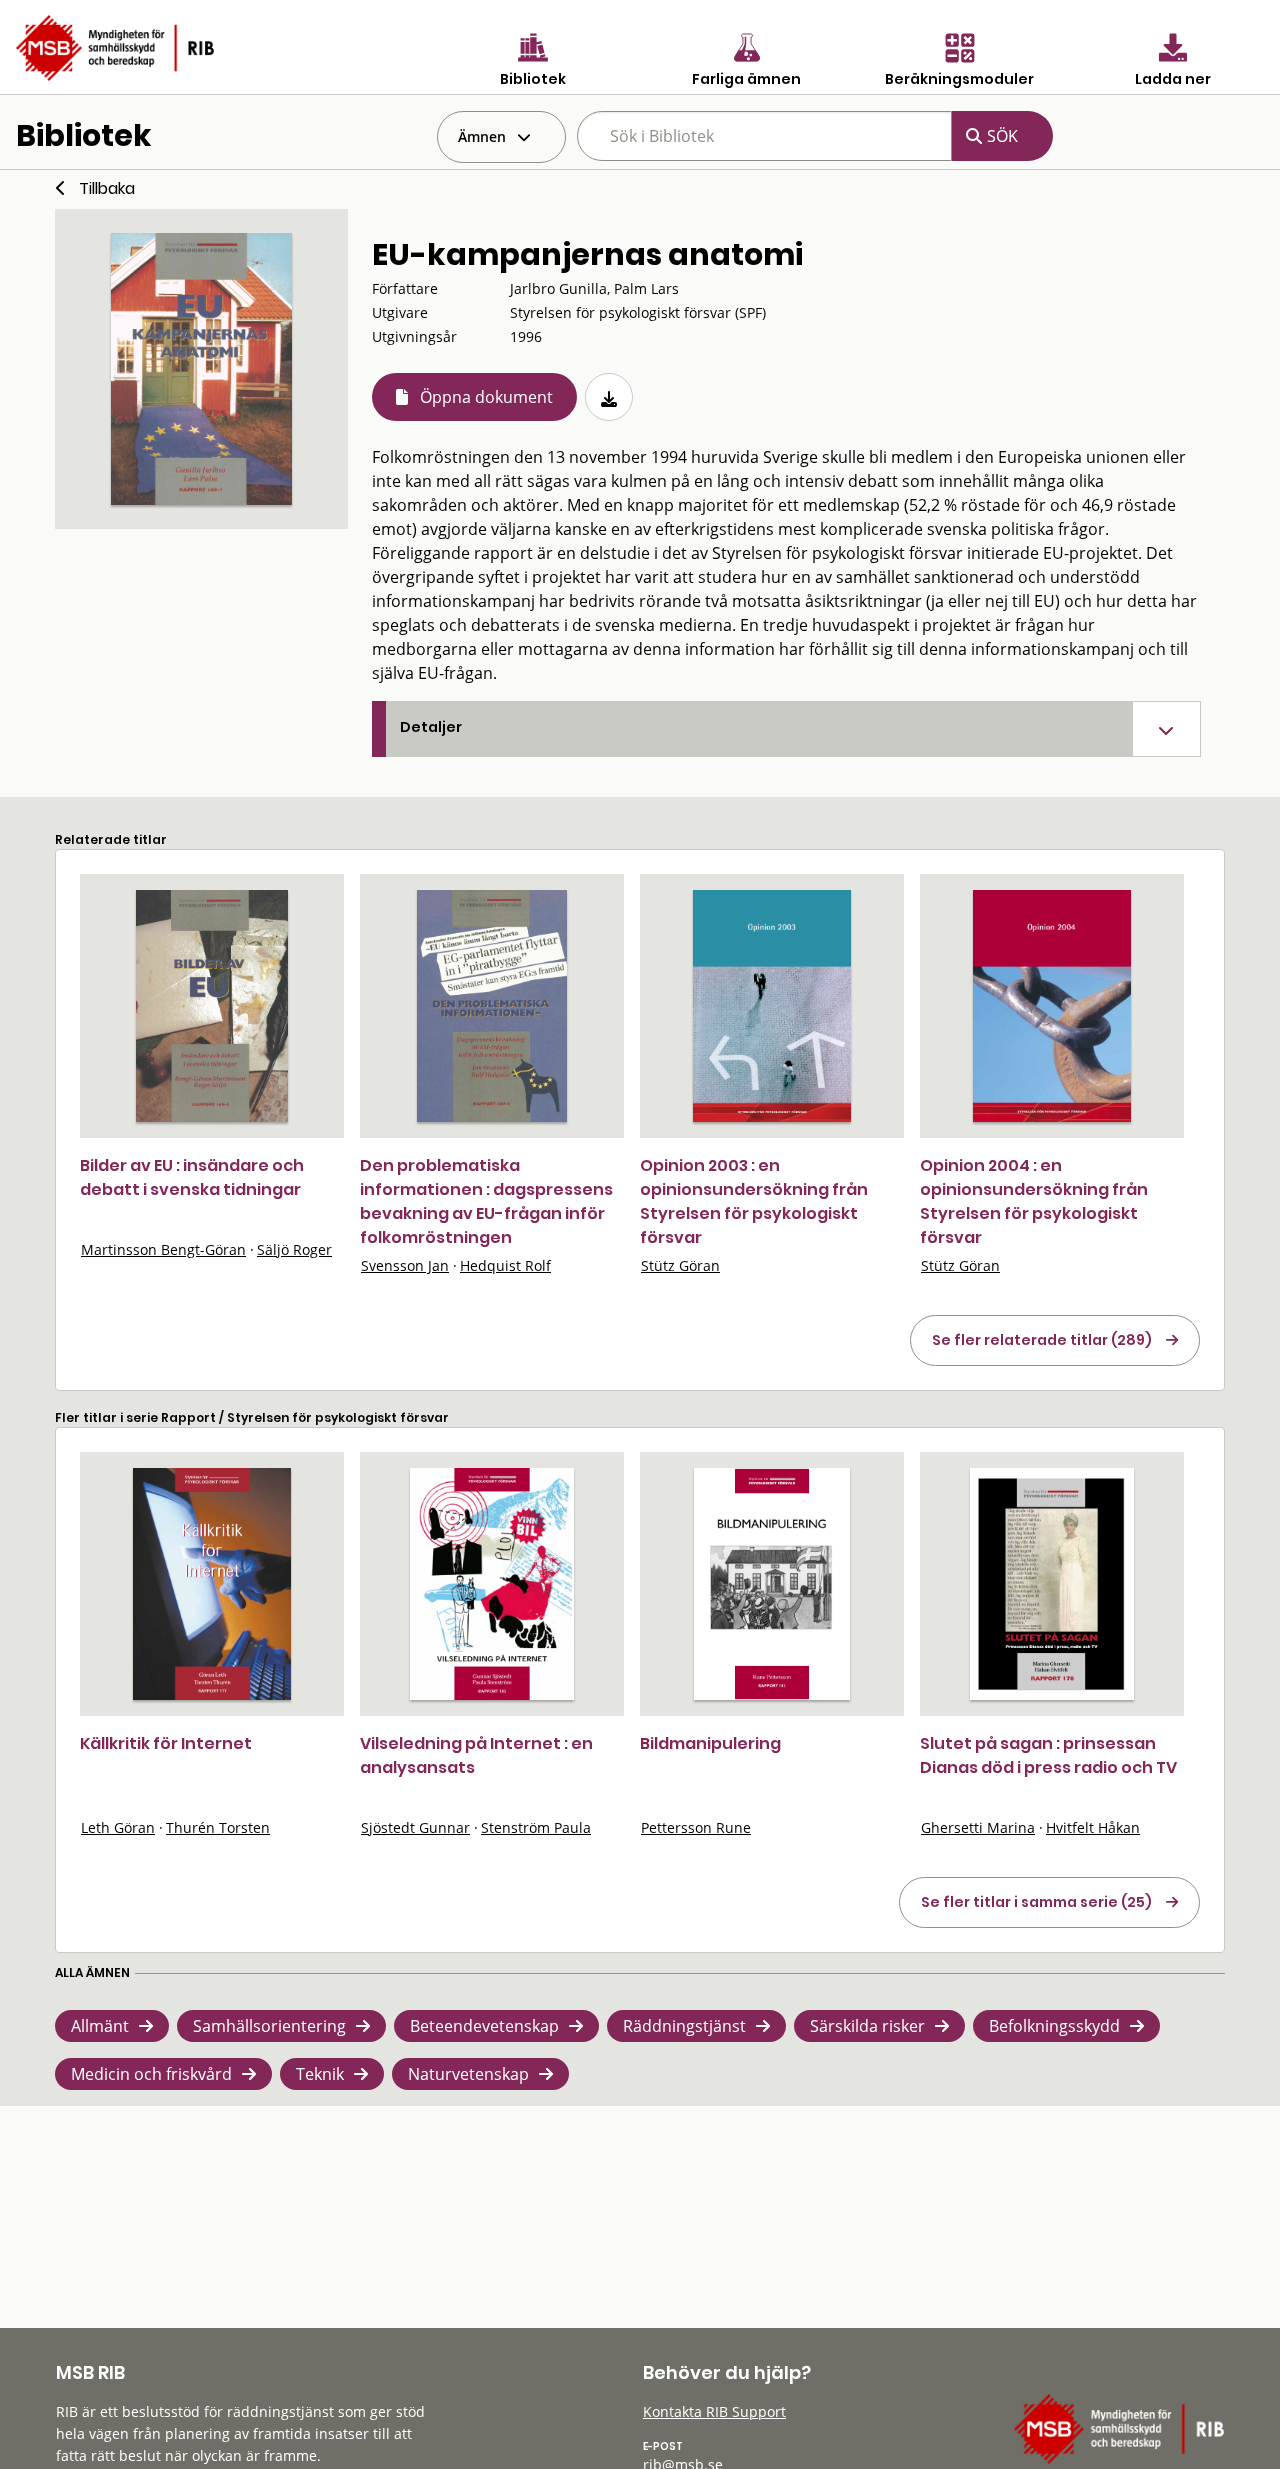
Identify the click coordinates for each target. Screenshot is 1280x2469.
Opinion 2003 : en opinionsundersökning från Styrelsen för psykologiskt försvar (754, 1201)
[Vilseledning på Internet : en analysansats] (492, 1584)
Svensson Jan (405, 1265)
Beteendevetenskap (484, 2026)
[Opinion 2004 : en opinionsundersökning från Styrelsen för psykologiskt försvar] (1052, 1006)
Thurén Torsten (218, 1827)
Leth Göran (118, 1827)
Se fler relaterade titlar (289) (1042, 1340)
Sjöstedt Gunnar (415, 1827)
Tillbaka (107, 188)
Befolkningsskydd (1054, 2026)
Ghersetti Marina (978, 1827)
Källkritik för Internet (166, 1743)
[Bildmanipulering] (772, 1584)
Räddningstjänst (684, 2026)
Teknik (320, 2074)
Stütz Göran (680, 1265)
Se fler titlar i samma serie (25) (1036, 1902)
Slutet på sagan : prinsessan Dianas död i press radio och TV (1048, 1755)
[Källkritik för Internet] (212, 1584)
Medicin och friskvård (151, 2074)
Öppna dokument (486, 397)
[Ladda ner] (609, 397)
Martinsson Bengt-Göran (163, 1249)
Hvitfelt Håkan (1093, 1827)
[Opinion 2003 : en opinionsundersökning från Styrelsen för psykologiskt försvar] (772, 1006)
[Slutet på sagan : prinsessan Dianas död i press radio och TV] (1052, 1584)
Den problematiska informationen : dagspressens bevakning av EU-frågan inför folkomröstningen (486, 1201)
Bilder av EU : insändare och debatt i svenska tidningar (192, 1177)
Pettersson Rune (696, 1827)
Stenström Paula (536, 1827)
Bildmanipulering (710, 1743)
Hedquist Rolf (505, 1265)
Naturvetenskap (468, 2074)
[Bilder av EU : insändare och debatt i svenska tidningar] (212, 1006)
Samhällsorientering (269, 2026)
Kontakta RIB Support (714, 2411)
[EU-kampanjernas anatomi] (201, 369)
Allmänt (100, 2026)
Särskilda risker (867, 2026)
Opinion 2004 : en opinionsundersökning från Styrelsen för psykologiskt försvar (1034, 1201)
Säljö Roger (294, 1249)
